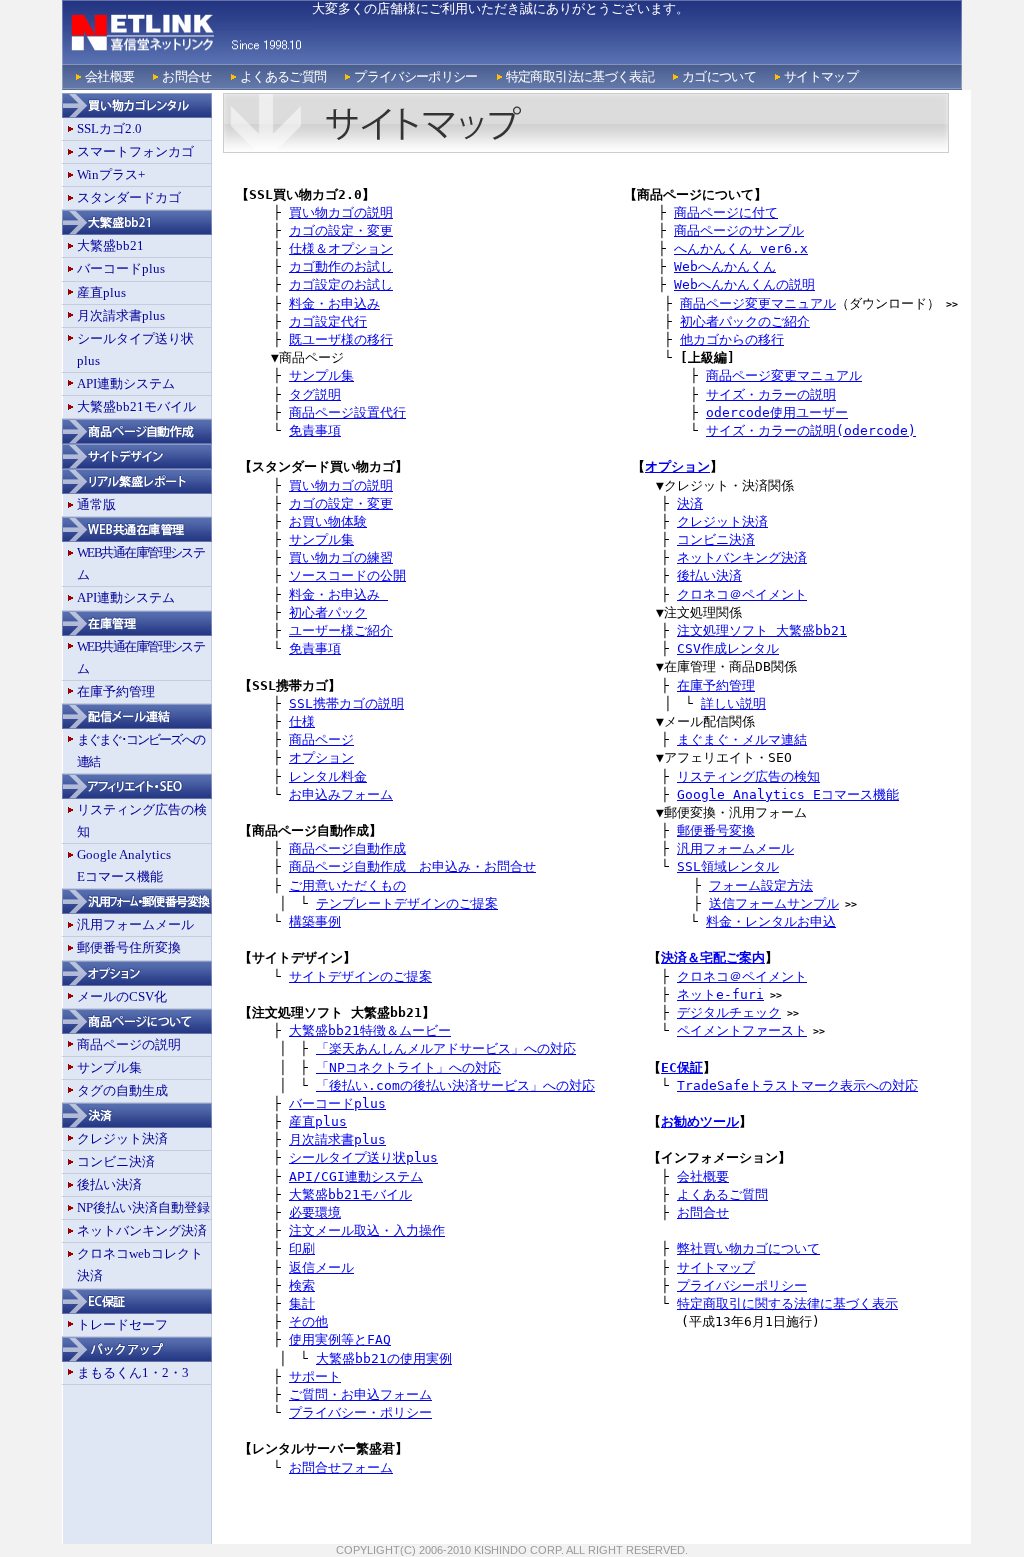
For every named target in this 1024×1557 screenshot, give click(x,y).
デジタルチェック (729, 1012)
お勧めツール (700, 1121)
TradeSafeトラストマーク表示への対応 (797, 1085)
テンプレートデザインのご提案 (407, 903)
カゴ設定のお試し (341, 284)
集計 (302, 1303)
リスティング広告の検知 (142, 820)
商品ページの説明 (129, 1044)
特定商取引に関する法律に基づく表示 (787, 1303)
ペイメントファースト (742, 1030)
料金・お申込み (334, 303)
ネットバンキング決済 (142, 1230)
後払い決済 (109, 1184)
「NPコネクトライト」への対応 (408, 1067)
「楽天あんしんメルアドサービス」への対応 (446, 1048)
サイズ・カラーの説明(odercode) (811, 430)
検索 (302, 1285)
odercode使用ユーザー (777, 412)
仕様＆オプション (341, 248)
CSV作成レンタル (728, 648)
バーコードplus (121, 268)
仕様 (302, 721)
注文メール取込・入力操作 (367, 1230)
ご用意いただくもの (347, 885)
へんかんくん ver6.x (741, 248)
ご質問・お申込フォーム (360, 1394)
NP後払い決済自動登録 (143, 1207)
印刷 (302, 1248)
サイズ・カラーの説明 (771, 394)
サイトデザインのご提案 (360, 976)
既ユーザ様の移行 (341, 339)
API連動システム (126, 383)
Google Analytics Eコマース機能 (788, 794)
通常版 (96, 504)
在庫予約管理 (116, 691)
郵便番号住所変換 (129, 947)
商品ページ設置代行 (347, 412)
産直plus (101, 292)
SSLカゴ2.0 (109, 128)
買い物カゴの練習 (341, 557)
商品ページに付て (726, 212)
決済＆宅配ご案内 (713, 957)
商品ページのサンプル (739, 230)
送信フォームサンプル (774, 903)
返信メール (321, 1267)
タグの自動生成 (122, 1090)
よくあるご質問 (283, 76)
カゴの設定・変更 (341, 230)
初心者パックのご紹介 (745, 321)
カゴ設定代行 (328, 321)
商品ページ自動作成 (347, 848)
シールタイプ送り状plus (135, 349)
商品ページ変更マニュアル (758, 303)
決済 (690, 503)
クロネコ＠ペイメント (742, 594)
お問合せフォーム (341, 1467)
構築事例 (315, 921)
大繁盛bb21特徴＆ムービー (370, 1030)
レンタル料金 (328, 776)
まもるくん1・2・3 (133, 1372)
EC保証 (682, 1067)
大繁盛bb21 (110, 245)
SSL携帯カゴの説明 (346, 703)
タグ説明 (315, 394)
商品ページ (321, 739)
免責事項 (315, 430)
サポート (315, 1376)
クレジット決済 (122, 1138)
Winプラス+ (111, 174)
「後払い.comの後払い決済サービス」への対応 (455, 1085)
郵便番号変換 (716, 830)
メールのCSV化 (122, 996)
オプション (321, 757)
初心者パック (328, 612)
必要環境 (315, 1212)
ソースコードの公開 (347, 575)
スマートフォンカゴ (135, 151)
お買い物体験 (328, 521)
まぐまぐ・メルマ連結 (742, 739)
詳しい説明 (733, 703)
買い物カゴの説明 (341, 212)
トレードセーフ (122, 1324)
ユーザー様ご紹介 (341, 630)
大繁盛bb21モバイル (136, 406)
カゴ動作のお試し (341, 266)
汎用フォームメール (135, 924)
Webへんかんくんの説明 (744, 284)
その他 (308, 1321)
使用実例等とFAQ (340, 1339)
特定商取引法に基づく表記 (580, 76)
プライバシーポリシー (416, 76)
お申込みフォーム (341, 794)
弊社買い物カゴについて (748, 1248)
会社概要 (109, 76)
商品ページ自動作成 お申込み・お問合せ (412, 866)
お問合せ (186, 76)
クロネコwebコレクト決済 (140, 1264)
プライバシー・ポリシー (360, 1412)
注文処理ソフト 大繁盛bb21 (762, 630)
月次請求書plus (121, 315)
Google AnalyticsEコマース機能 (124, 865)
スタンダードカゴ (129, 197)
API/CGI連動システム (356, 1176)
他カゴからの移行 (732, 339)
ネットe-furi (720, 994)
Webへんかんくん (725, 266)
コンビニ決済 (116, 1161)
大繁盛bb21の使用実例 (384, 1358)
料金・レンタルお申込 (771, 921)
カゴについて (719, 76)
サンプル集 (109, 1067)
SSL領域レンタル (728, 866)
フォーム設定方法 (761, 885)
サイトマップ (821, 76)
